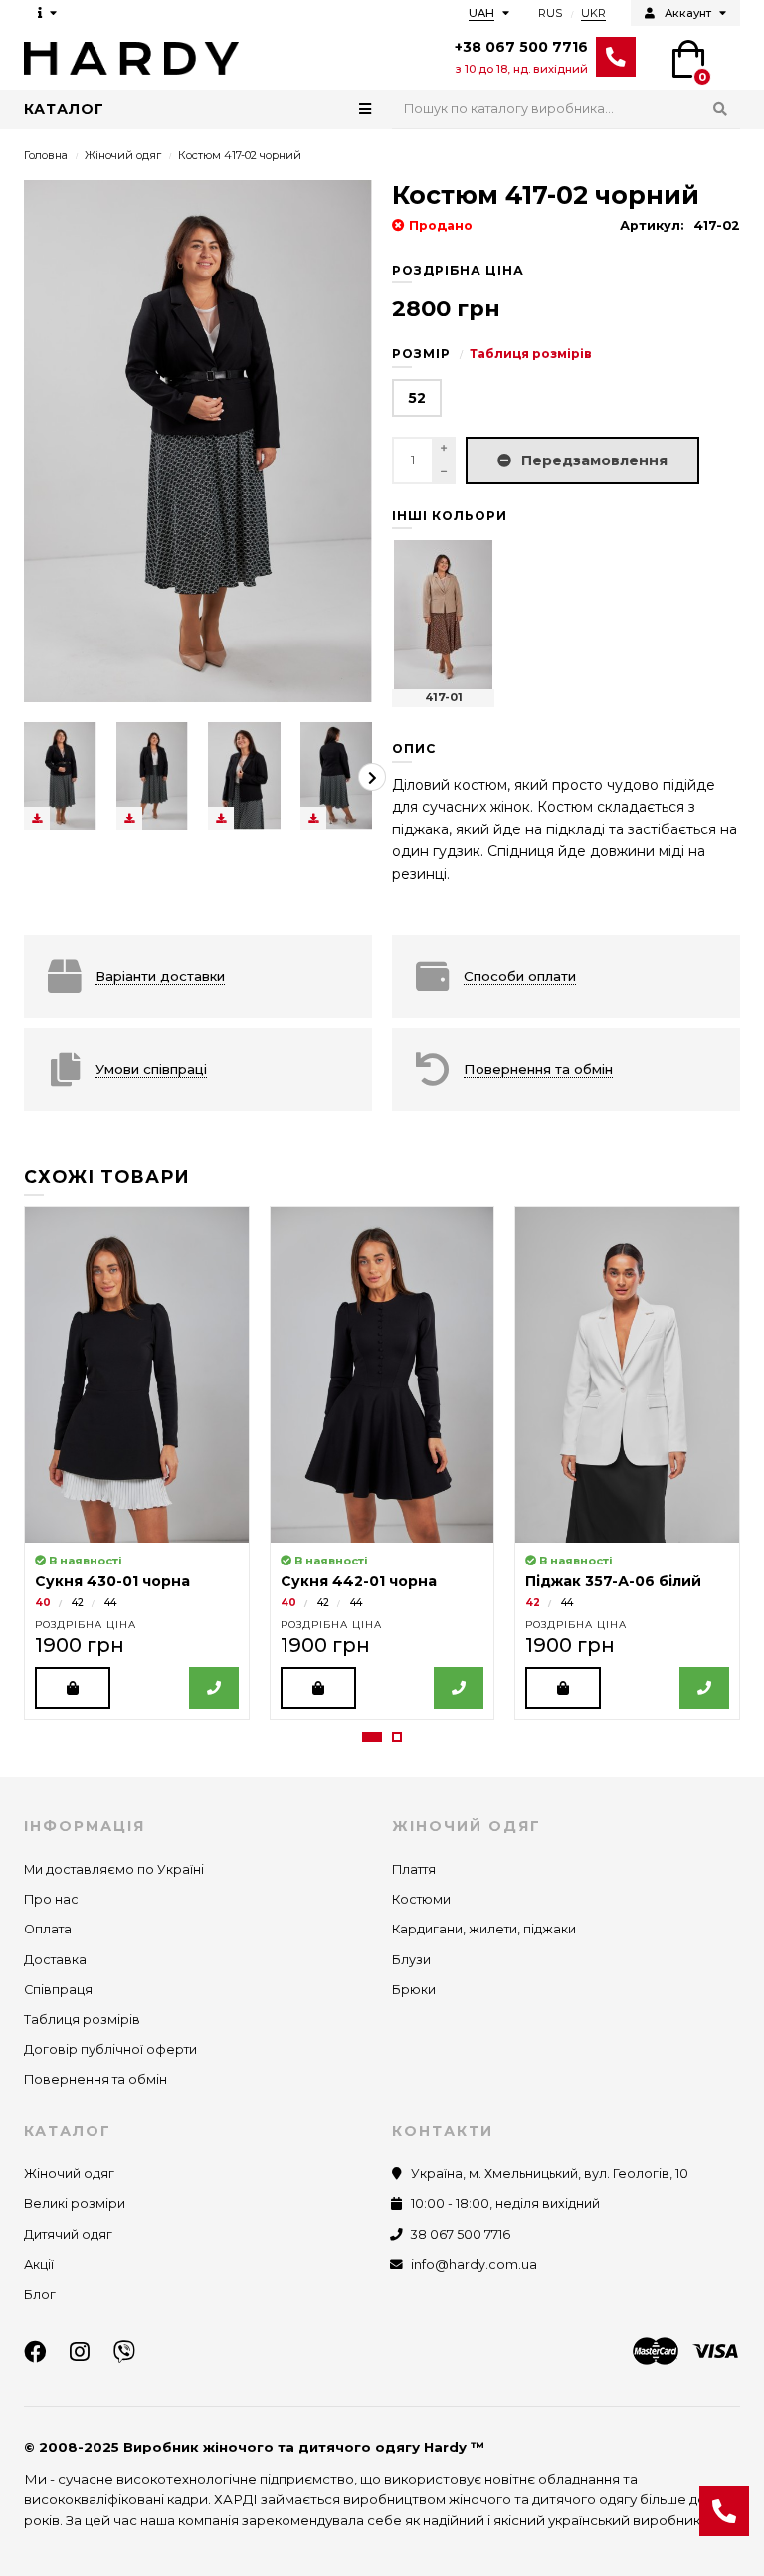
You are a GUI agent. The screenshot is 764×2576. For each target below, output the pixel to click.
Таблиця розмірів (531, 354)
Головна (46, 155)
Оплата (48, 1929)
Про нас (51, 1899)
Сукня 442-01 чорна (359, 1581)
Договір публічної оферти (110, 2049)
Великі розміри (75, 2204)
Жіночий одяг (123, 155)
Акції (39, 2264)
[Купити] (73, 1688)
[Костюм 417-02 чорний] (60, 776)
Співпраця (58, 1990)
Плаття (414, 1869)
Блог (40, 2294)
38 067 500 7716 (461, 2234)
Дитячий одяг (68, 2234)
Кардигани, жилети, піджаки (484, 1929)
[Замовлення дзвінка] (724, 2511)
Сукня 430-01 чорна (112, 1581)
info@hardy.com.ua (474, 2264)
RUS (550, 13)
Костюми (421, 1899)
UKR (593, 13)
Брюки (414, 1990)
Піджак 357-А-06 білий (613, 1581)
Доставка (55, 1960)
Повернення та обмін (95, 2079)
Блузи (411, 1960)
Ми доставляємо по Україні (114, 1869)
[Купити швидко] (214, 1688)
